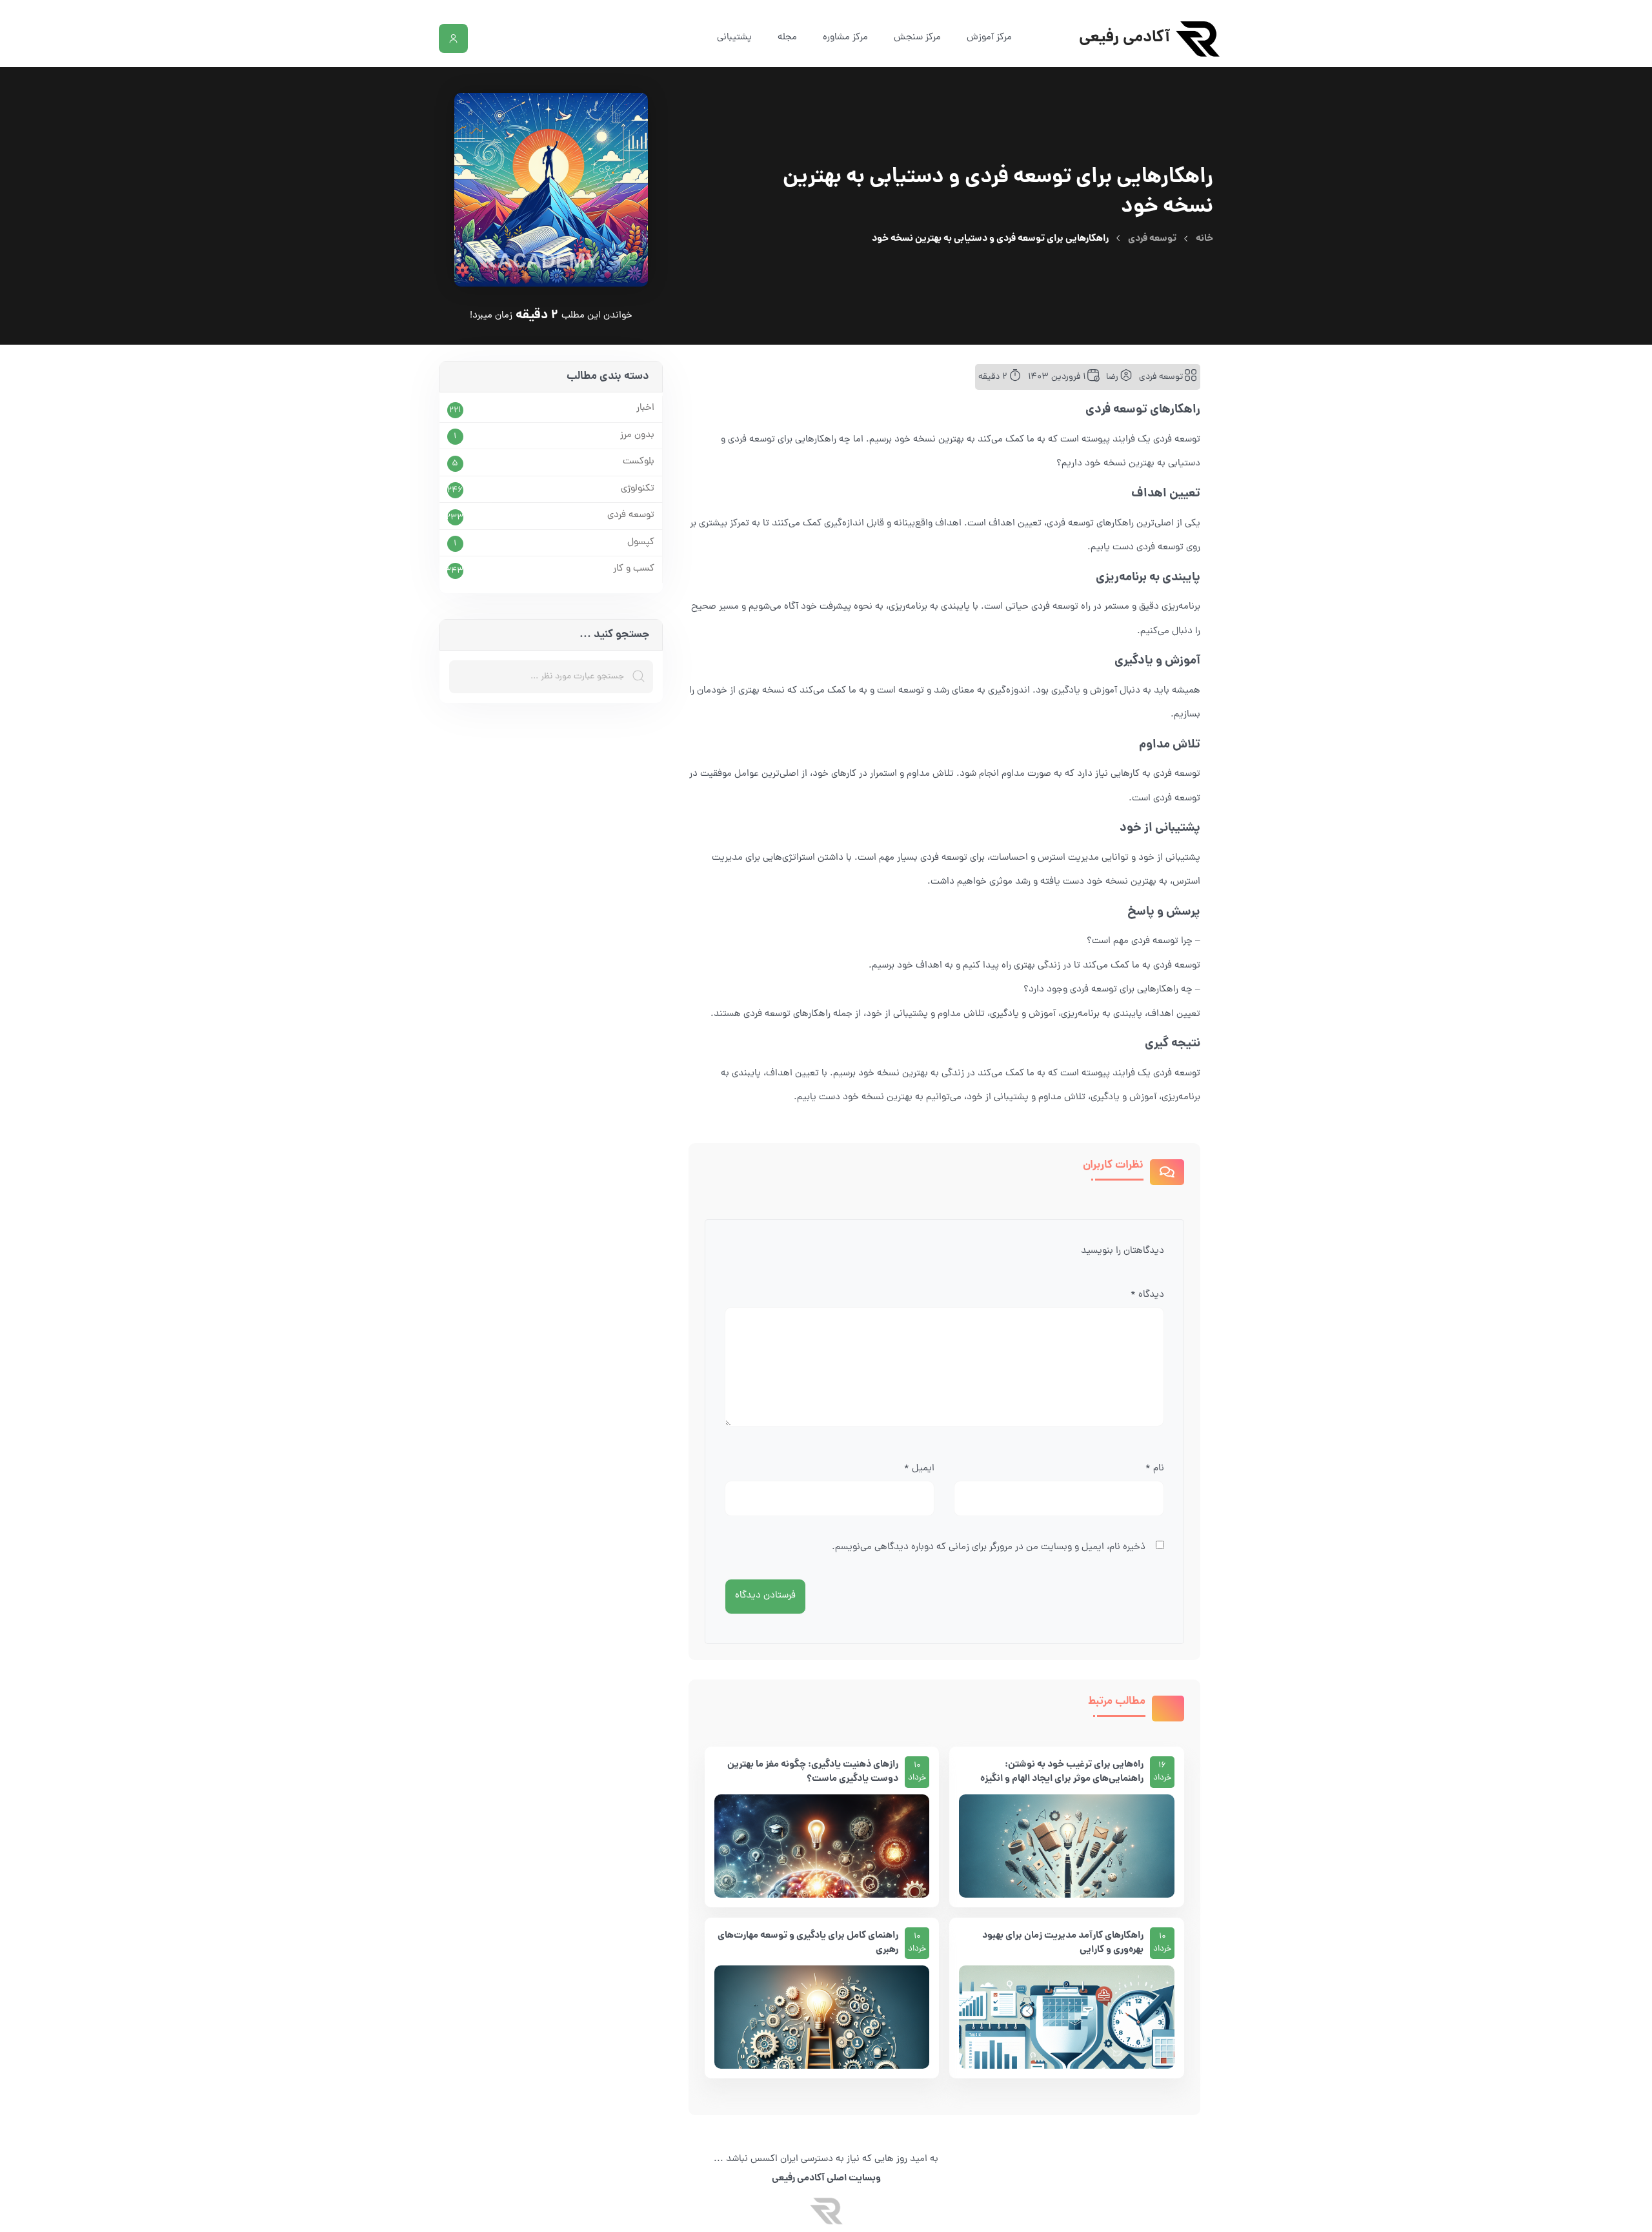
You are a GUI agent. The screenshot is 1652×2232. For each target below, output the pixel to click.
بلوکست (639, 462)
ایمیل (919, 1469)
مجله (787, 38)
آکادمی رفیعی (1124, 38)
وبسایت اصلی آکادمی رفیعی (826, 2178)
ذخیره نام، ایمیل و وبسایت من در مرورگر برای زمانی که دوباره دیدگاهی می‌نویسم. (989, 1547)
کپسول (641, 543)
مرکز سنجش (917, 38)
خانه (1204, 239)
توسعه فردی (1152, 239)
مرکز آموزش (989, 38)
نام (1155, 1469)
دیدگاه (1147, 1295)
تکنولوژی (638, 489)
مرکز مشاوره (845, 38)
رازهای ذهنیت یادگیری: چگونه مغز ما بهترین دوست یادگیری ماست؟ (813, 1772)
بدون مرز (637, 436)
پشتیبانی (734, 38)
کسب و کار (634, 569)
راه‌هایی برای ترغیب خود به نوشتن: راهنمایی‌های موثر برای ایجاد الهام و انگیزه (1062, 1772)
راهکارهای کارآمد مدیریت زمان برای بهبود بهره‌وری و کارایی (1063, 1943)
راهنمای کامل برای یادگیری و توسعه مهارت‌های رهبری (808, 1943)
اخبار (645, 409)
